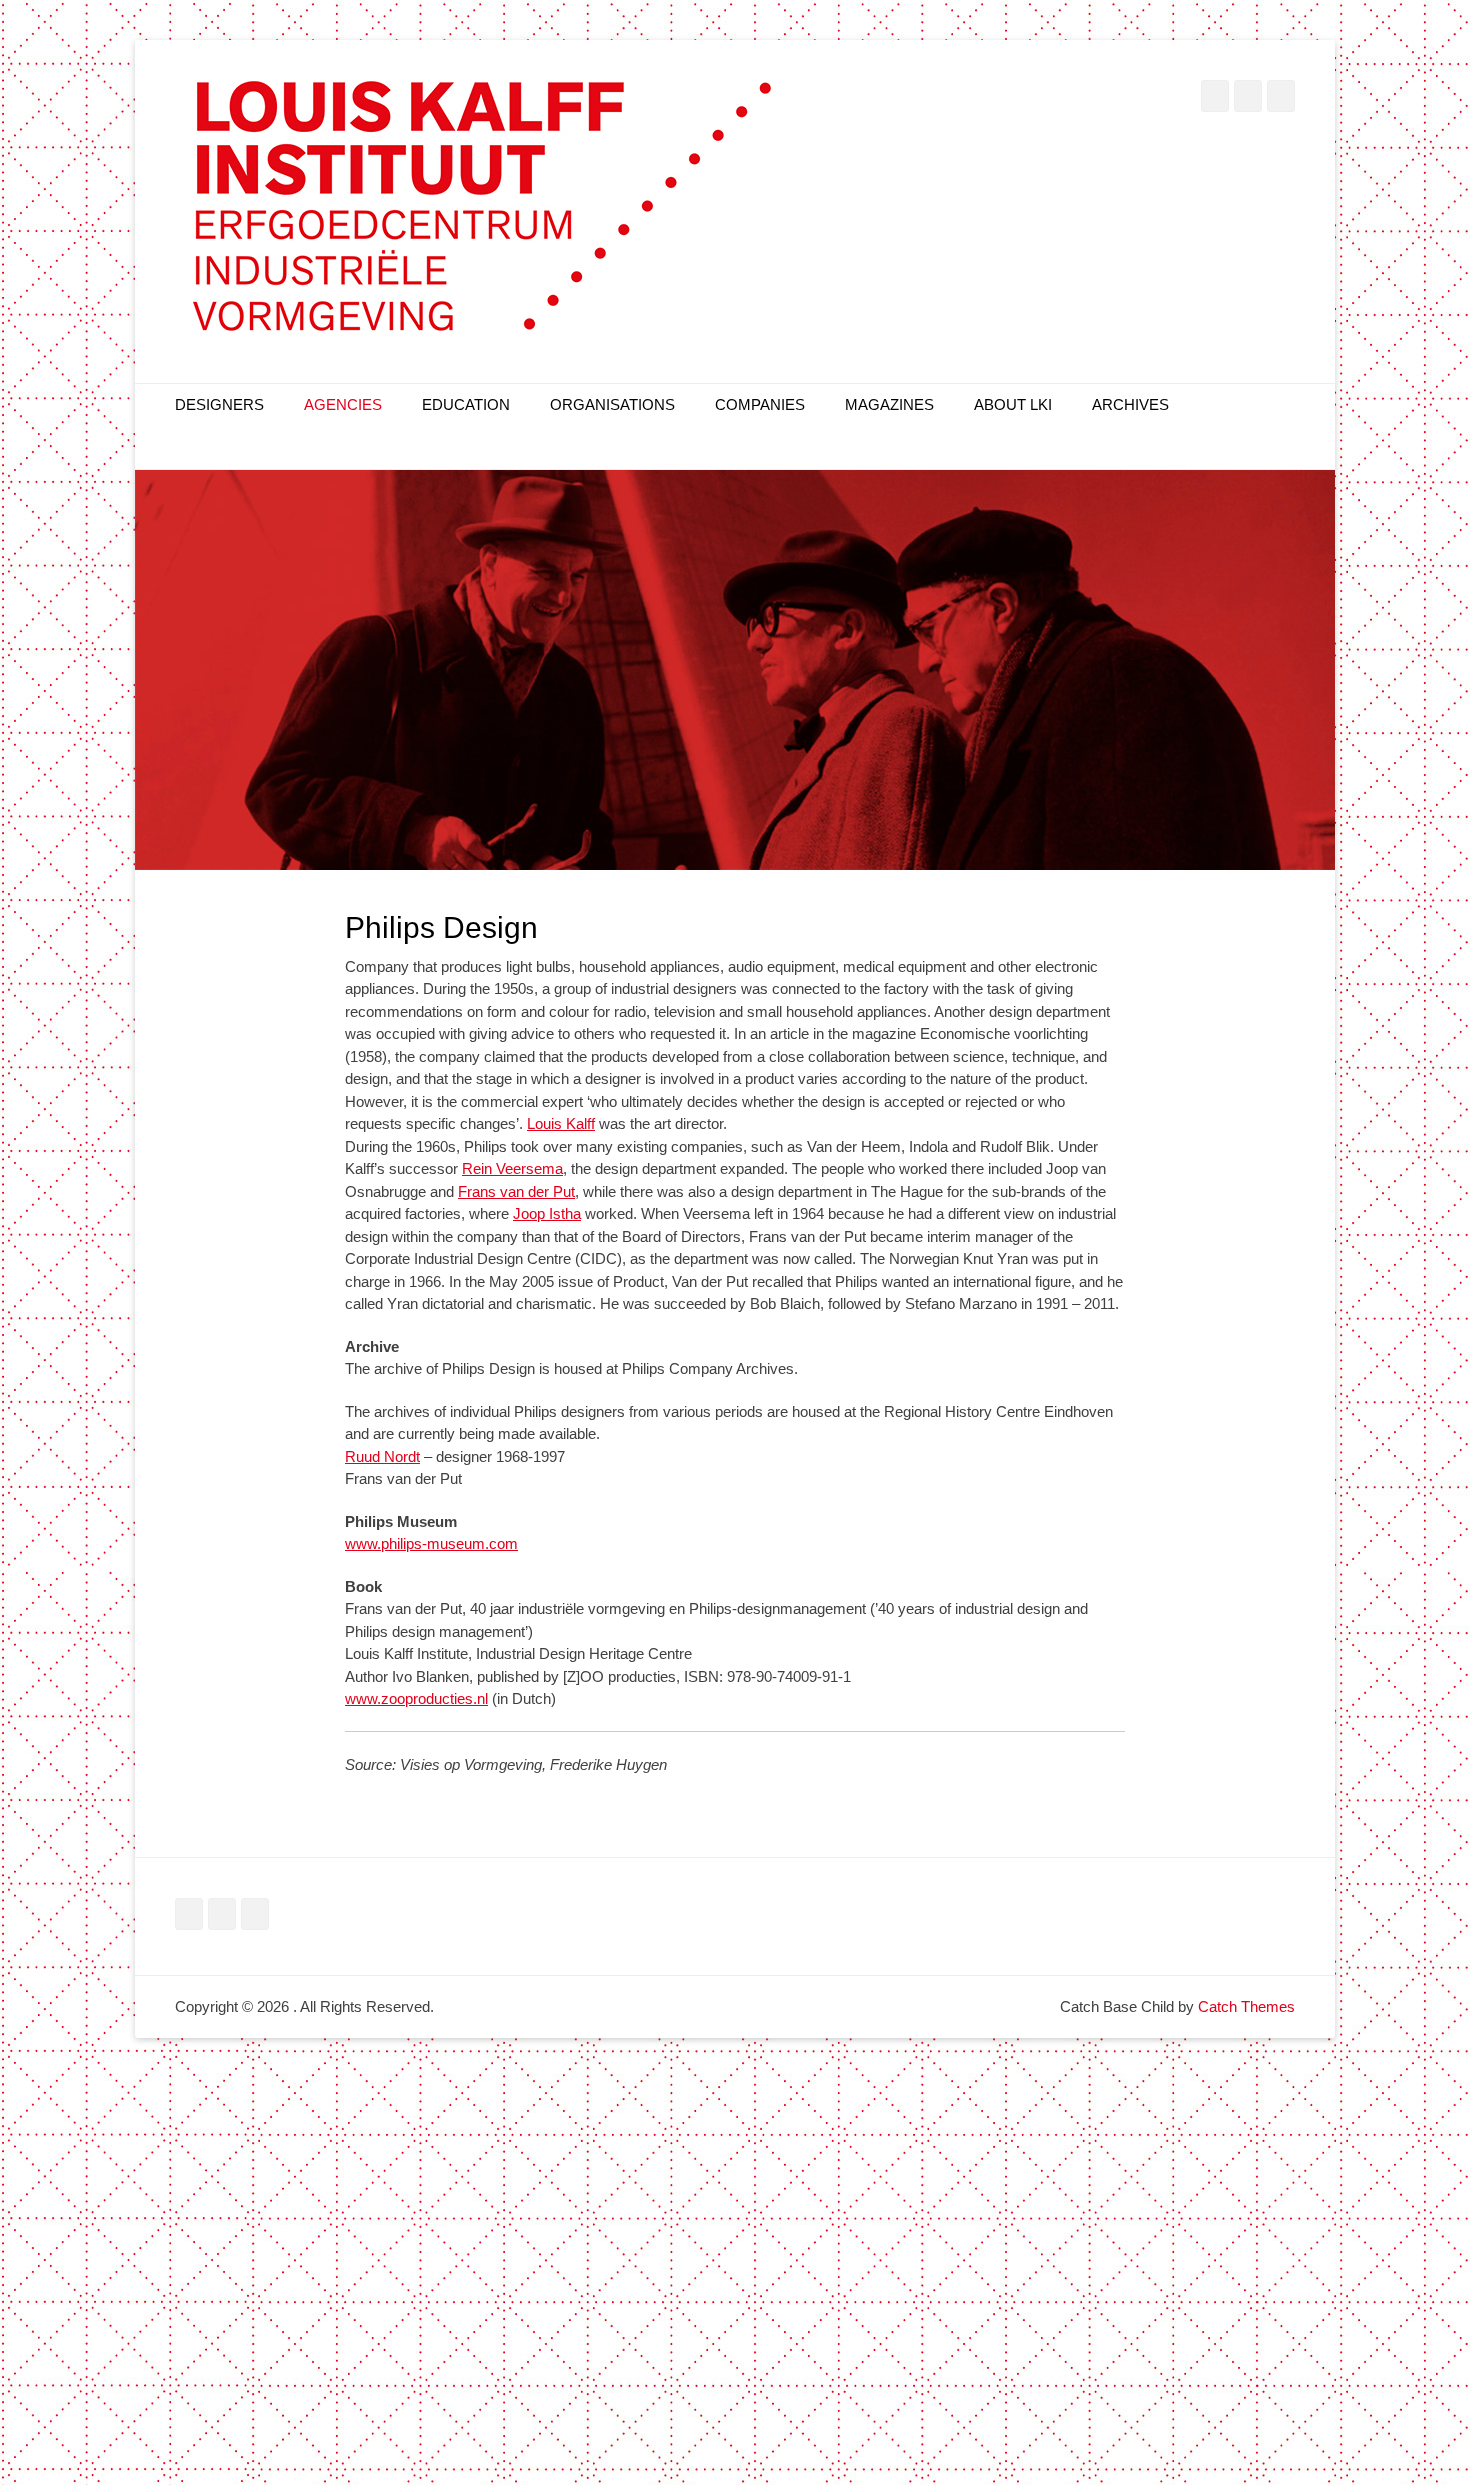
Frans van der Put (516, 1191)
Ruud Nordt (382, 1456)
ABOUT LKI (1013, 404)
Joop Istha (547, 1213)
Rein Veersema (512, 1168)
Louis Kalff (561, 1123)
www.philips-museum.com (431, 1543)
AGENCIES (343, 404)
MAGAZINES (889, 404)
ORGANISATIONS (612, 404)
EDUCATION (466, 404)
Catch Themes (1246, 2006)
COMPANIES (760, 404)
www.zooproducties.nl (416, 1698)
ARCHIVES (1130, 404)
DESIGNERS (219, 404)
